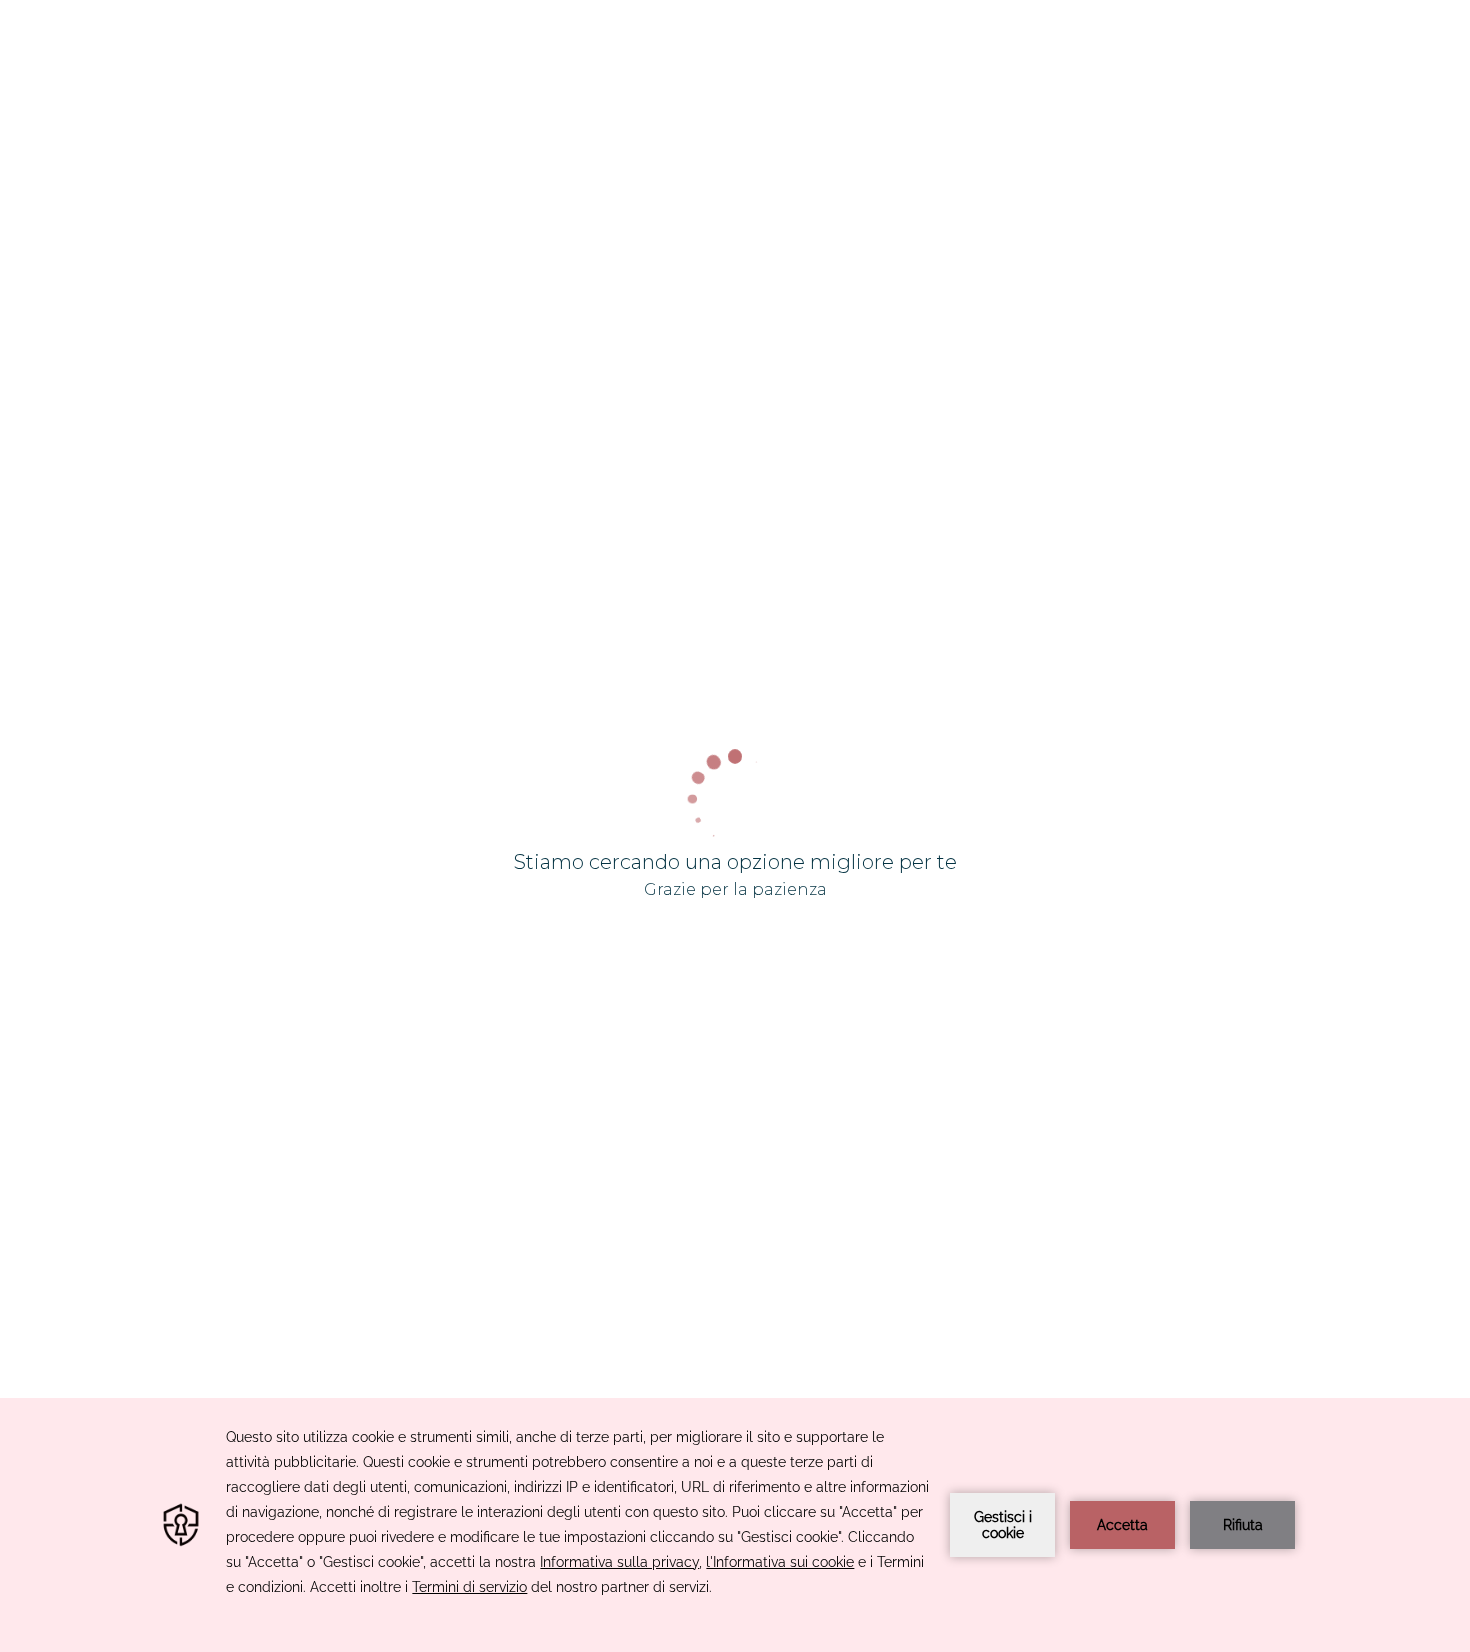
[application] (735, 1525)
